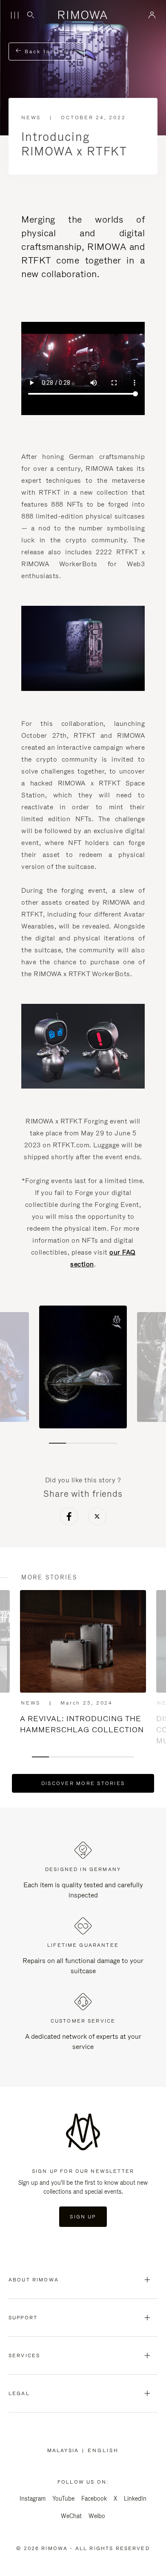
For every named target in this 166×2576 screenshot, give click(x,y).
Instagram (33, 2499)
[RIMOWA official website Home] (83, 15)
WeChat (71, 2516)
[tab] (57, 1443)
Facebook (94, 2499)
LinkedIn (135, 2499)
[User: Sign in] (152, 15)
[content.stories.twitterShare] (97, 1518)
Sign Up (83, 2217)
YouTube (63, 2499)
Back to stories (50, 52)
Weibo (97, 2516)
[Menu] (14, 15)
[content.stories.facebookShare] (69, 1518)
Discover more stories (83, 1783)
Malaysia (65, 2450)
